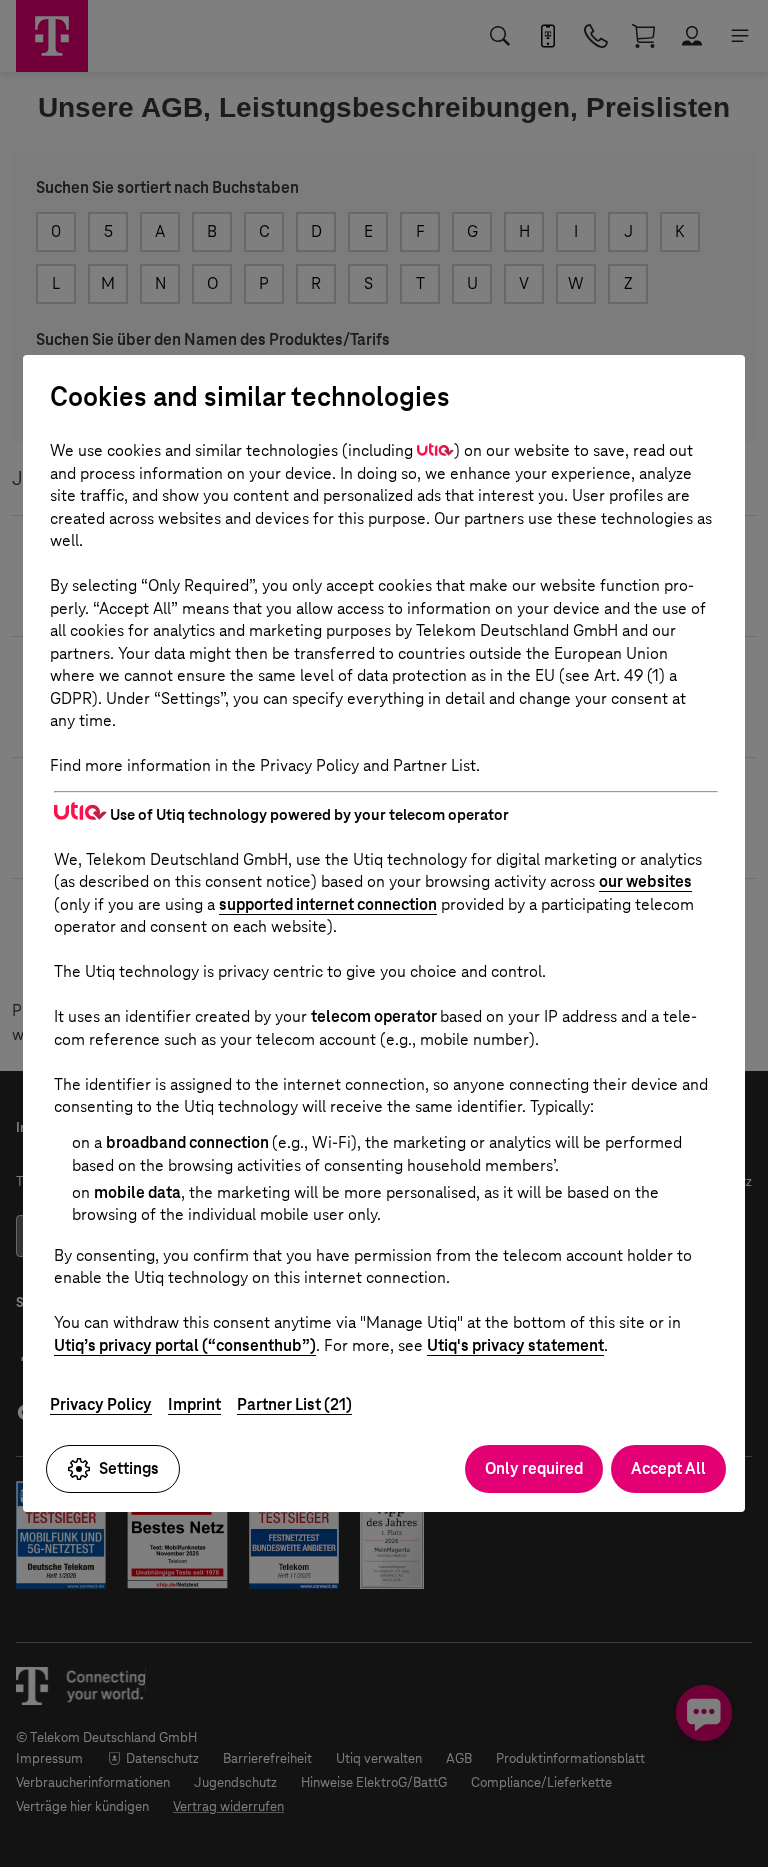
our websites (645, 881)
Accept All (668, 1468)
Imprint (194, 1404)
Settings (129, 1468)
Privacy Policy (101, 1404)
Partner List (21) (294, 1404)
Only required (534, 1468)
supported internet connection (328, 904)
